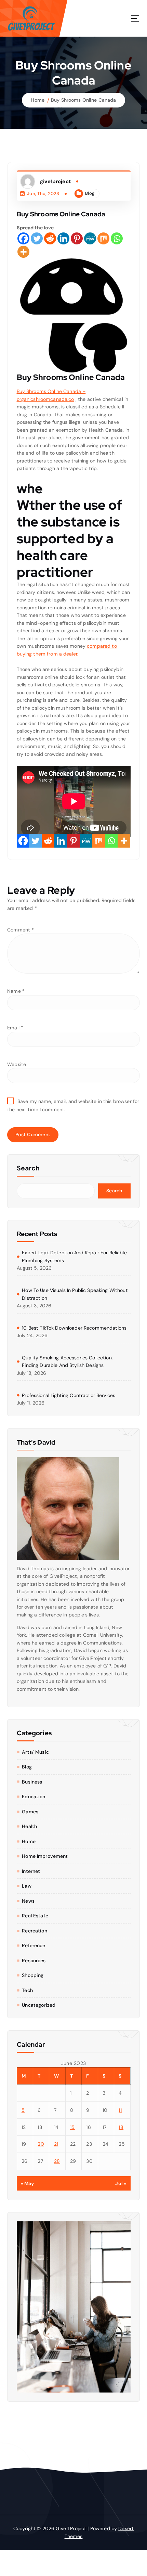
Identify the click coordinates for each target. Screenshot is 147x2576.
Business (32, 1782)
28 (57, 2161)
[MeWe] (90, 238)
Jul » (121, 2183)
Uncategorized (39, 2005)
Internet (31, 1871)
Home (38, 100)
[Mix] (103, 238)
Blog (90, 193)
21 (56, 2144)
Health (29, 1826)
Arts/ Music (35, 1752)
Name (16, 991)
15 (72, 2127)
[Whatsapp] (117, 238)
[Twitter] (37, 238)
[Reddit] (50, 238)
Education (34, 1797)
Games (30, 1812)
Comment (21, 930)
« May (28, 2183)
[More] (23, 252)
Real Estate (35, 1916)
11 (120, 2110)
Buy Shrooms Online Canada (84, 100)
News (28, 1901)
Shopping (33, 1975)
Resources (34, 1960)
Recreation (34, 1931)
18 (121, 2127)
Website (17, 1064)
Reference (34, 1945)
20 (41, 2144)
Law (26, 1886)
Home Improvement (45, 1856)
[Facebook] (23, 238)
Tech (27, 1990)
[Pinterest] (77, 238)
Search (28, 1168)
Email (15, 1028)
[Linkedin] (63, 238)
